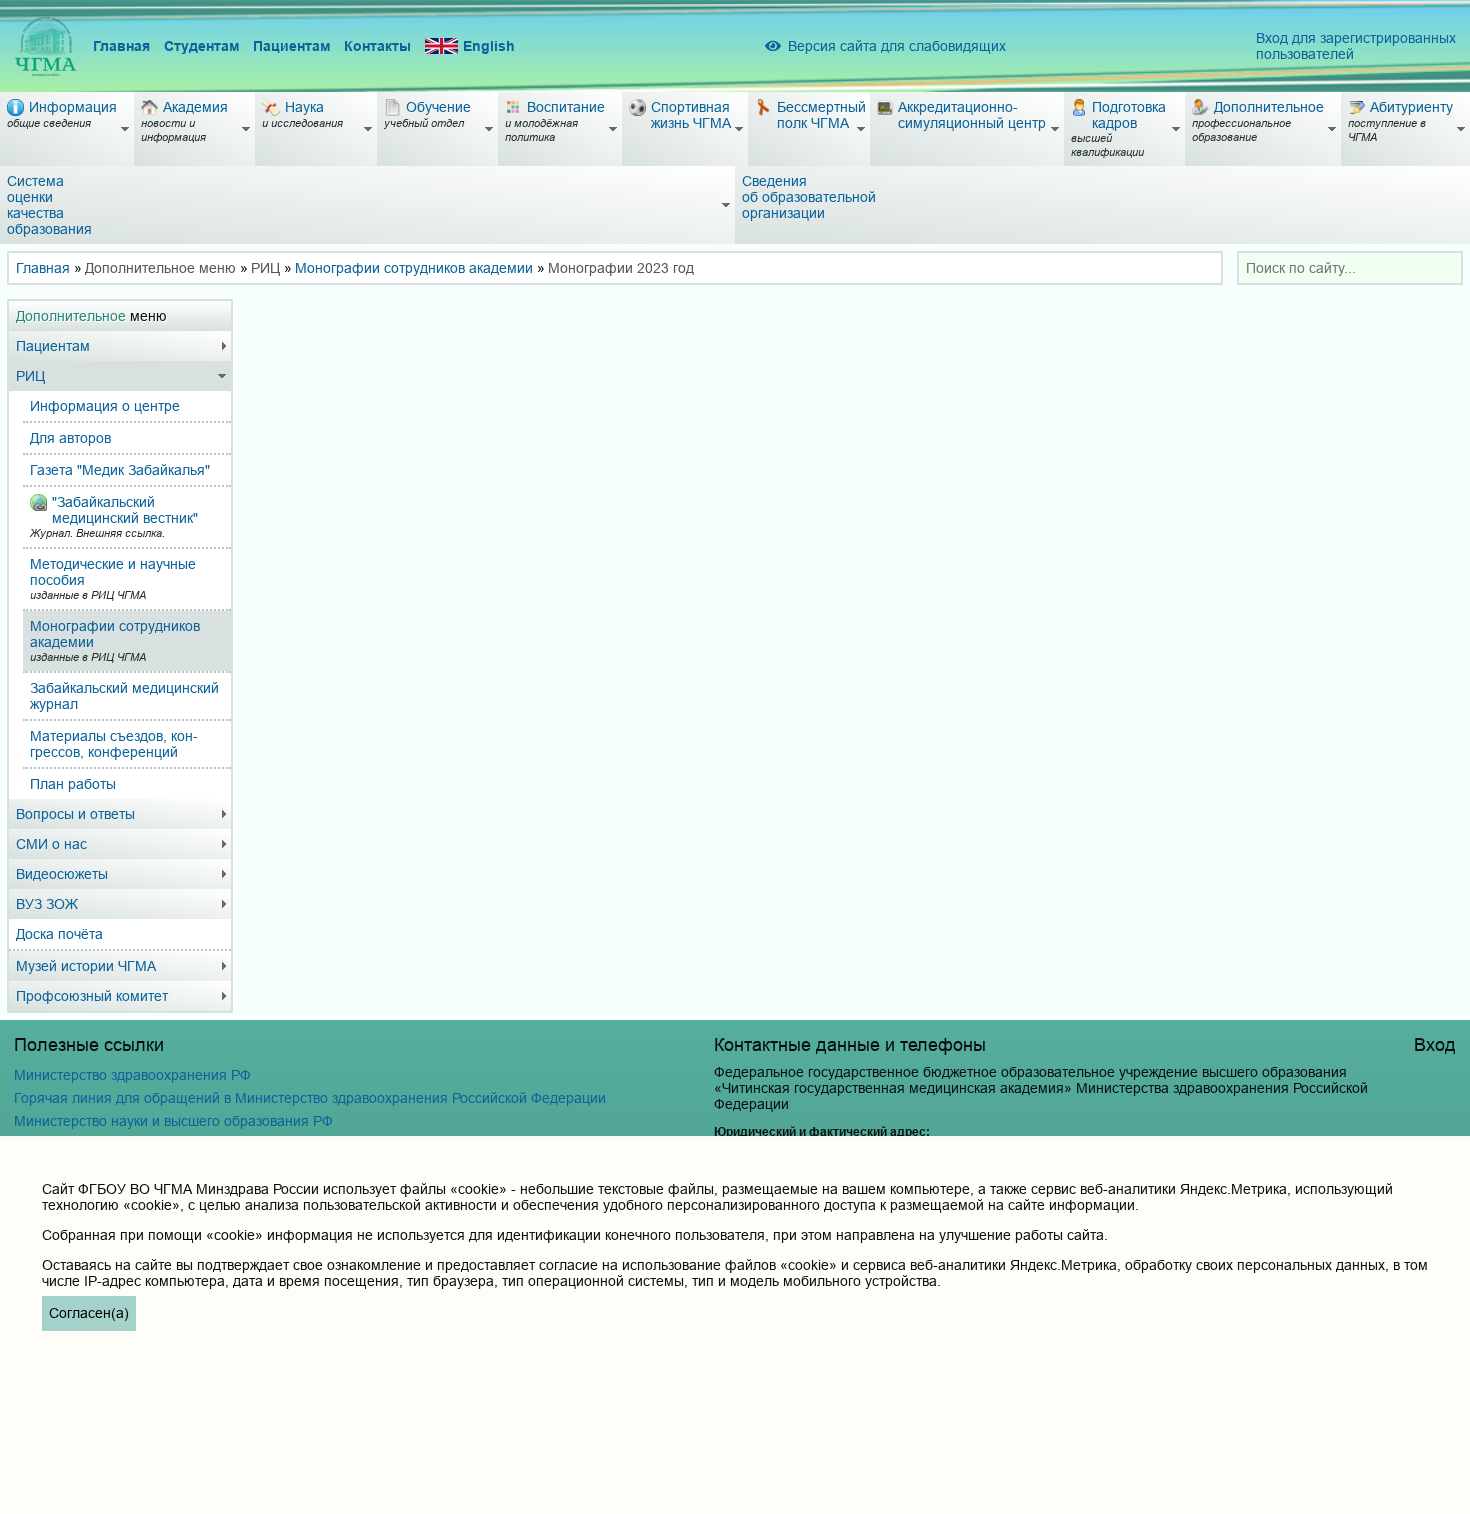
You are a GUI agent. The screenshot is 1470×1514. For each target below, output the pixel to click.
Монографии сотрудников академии (414, 268)
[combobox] (1350, 268)
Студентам (201, 46)
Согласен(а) (89, 1313)
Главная (121, 46)
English (489, 46)
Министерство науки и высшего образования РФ (173, 1121)
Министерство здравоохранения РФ (132, 1075)
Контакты (377, 46)
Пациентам (291, 46)
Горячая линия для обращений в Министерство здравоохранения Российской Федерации (310, 1098)
